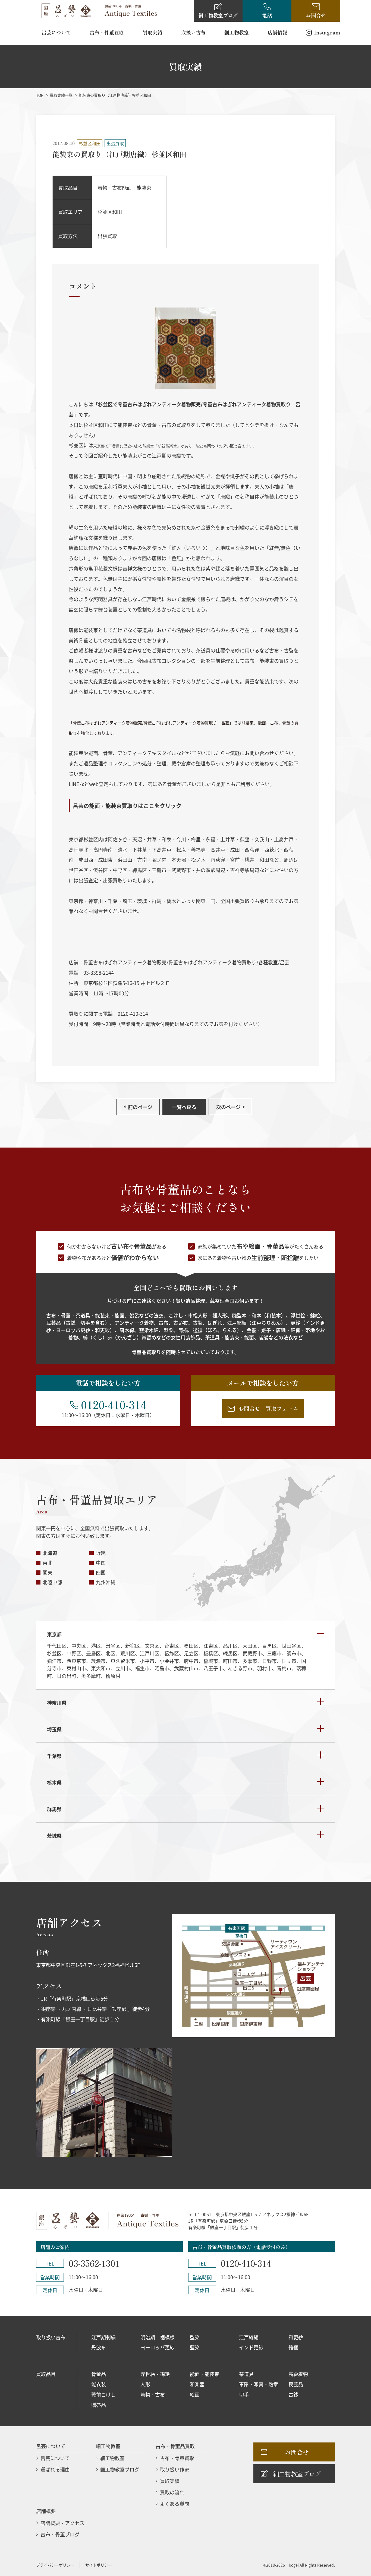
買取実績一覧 (61, 95)
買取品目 (46, 2374)
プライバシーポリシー (55, 2565)
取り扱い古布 (51, 2337)
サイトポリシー (99, 2565)
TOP (40, 95)
